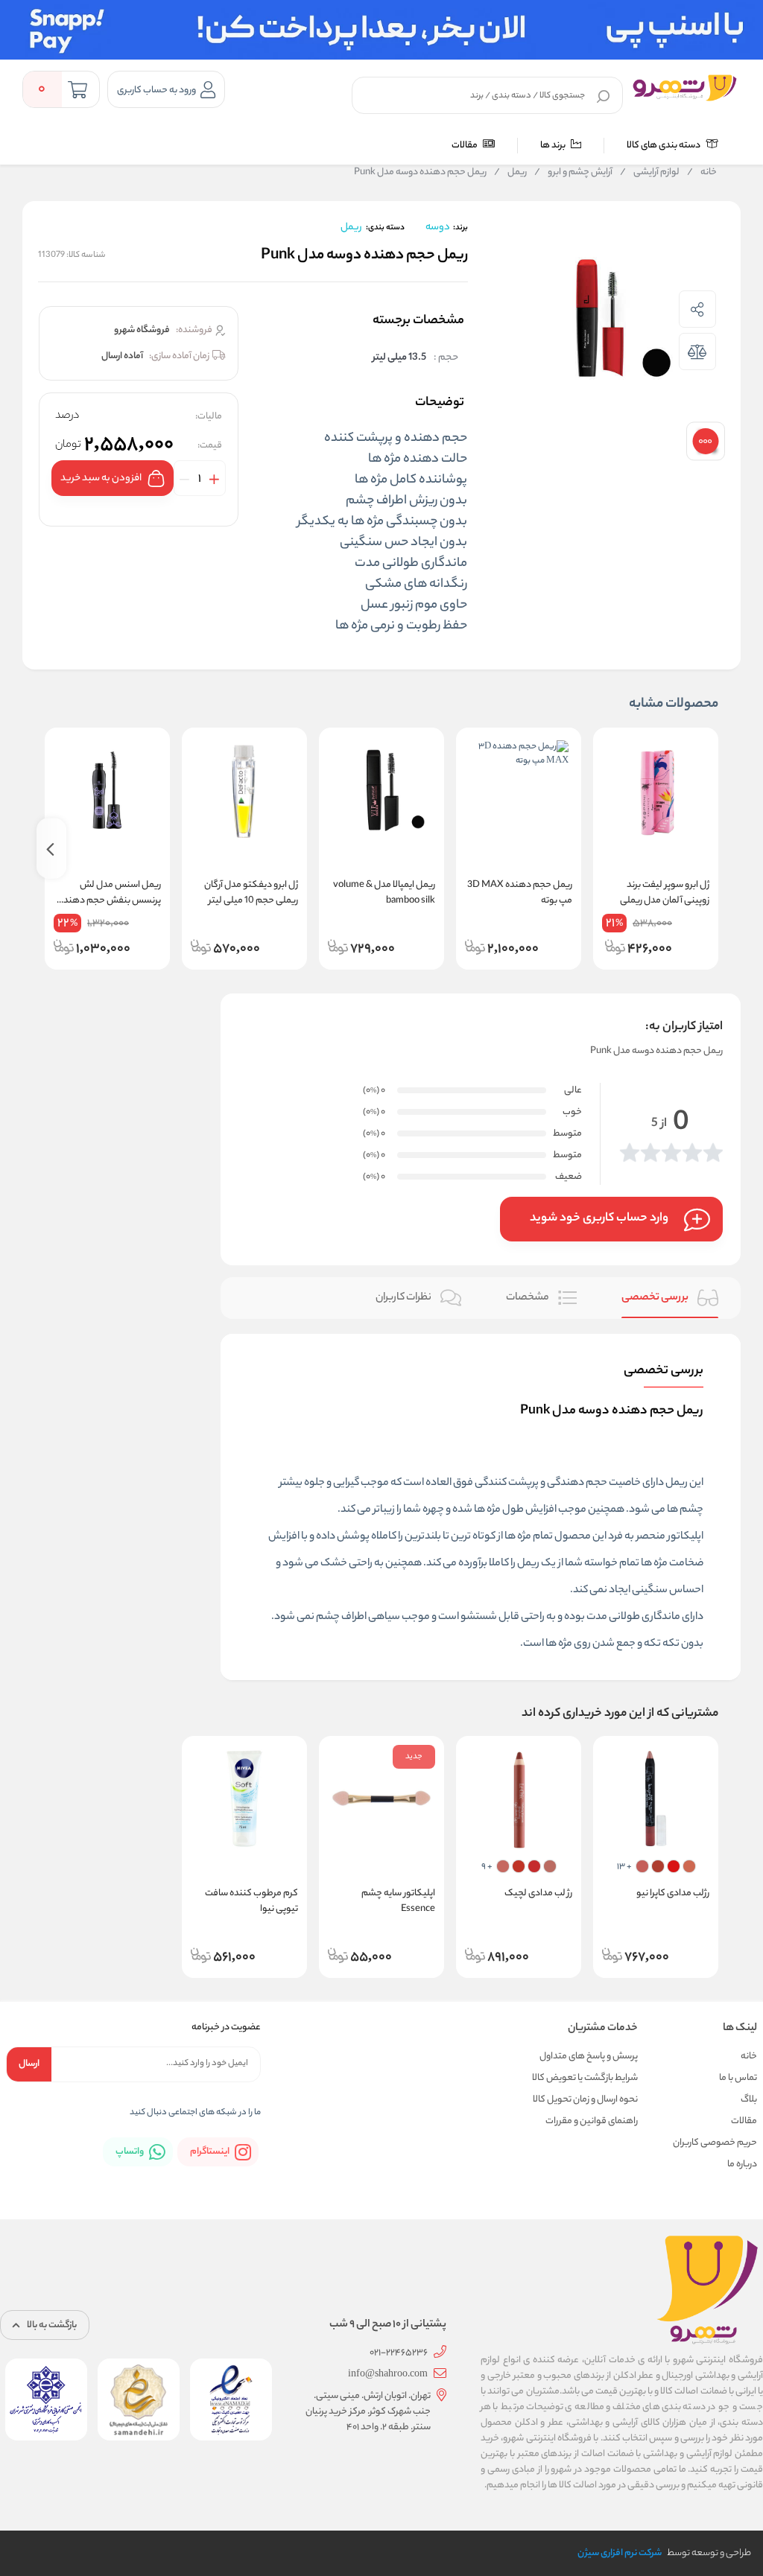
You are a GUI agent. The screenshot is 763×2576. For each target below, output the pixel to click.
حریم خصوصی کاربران (715, 2143)
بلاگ (749, 2100)
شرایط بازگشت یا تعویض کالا (585, 2078)
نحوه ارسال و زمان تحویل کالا (585, 2100)
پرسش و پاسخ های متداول (589, 2057)
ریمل (510, 173)
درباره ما (742, 2165)
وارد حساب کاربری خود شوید (599, 1219)
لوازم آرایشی (650, 173)
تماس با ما (738, 2078)
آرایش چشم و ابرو (573, 173)
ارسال (29, 2064)
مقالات (465, 146)
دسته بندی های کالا (664, 146)
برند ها (554, 146)
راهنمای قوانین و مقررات (592, 2121)
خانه (702, 173)
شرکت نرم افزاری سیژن (620, 2553)
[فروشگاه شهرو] (685, 88)
